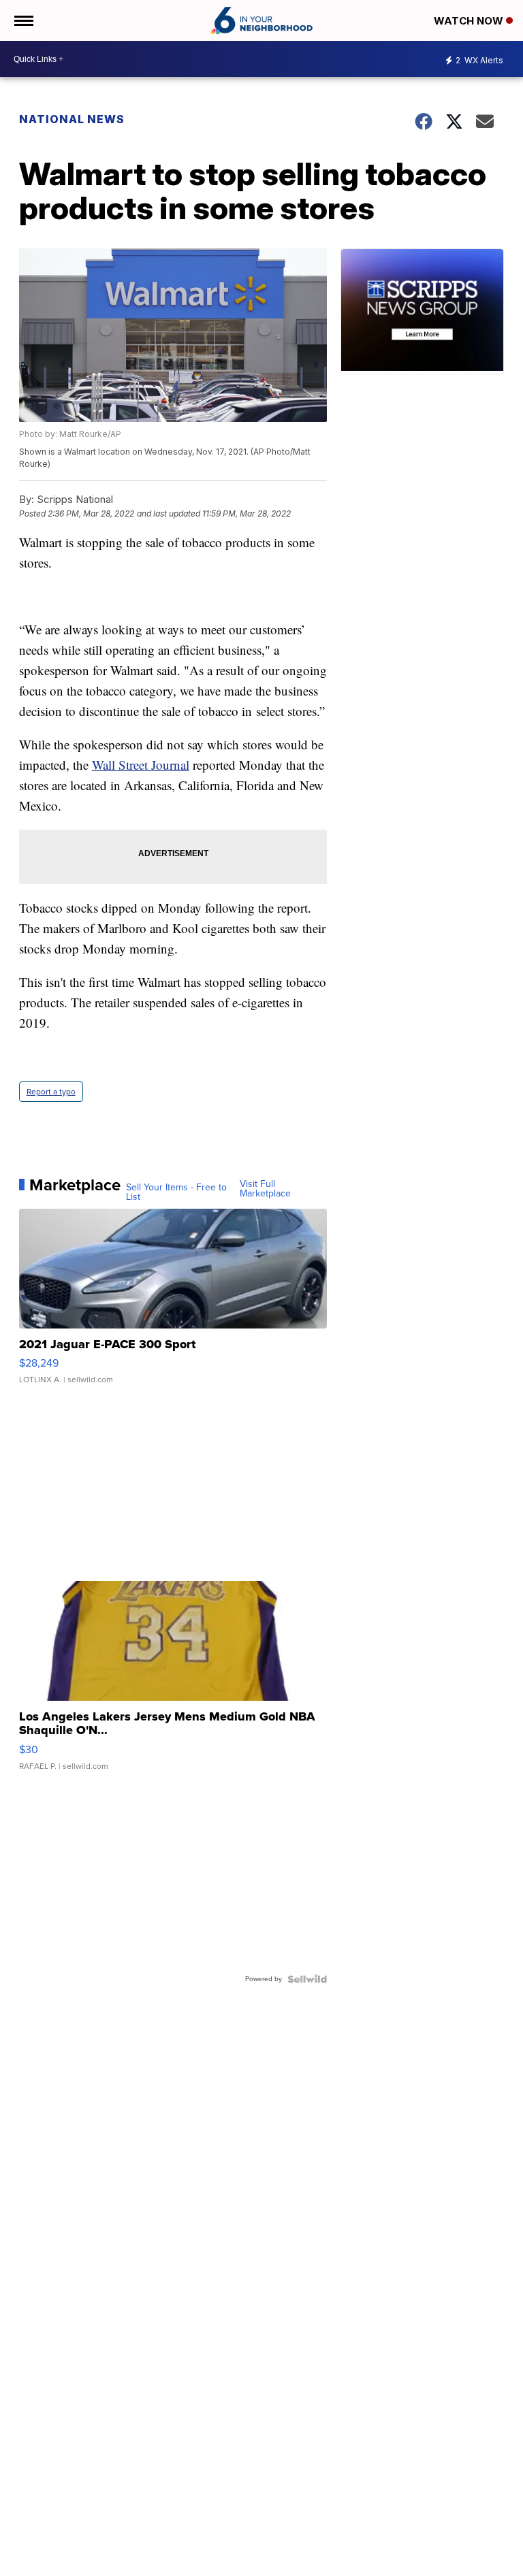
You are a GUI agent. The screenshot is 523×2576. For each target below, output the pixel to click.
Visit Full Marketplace (265, 1189)
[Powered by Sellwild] (307, 1979)
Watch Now (470, 21)
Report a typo (51, 1092)
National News (72, 119)
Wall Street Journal (141, 765)
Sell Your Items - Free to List (176, 1192)
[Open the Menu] (23, 20)
